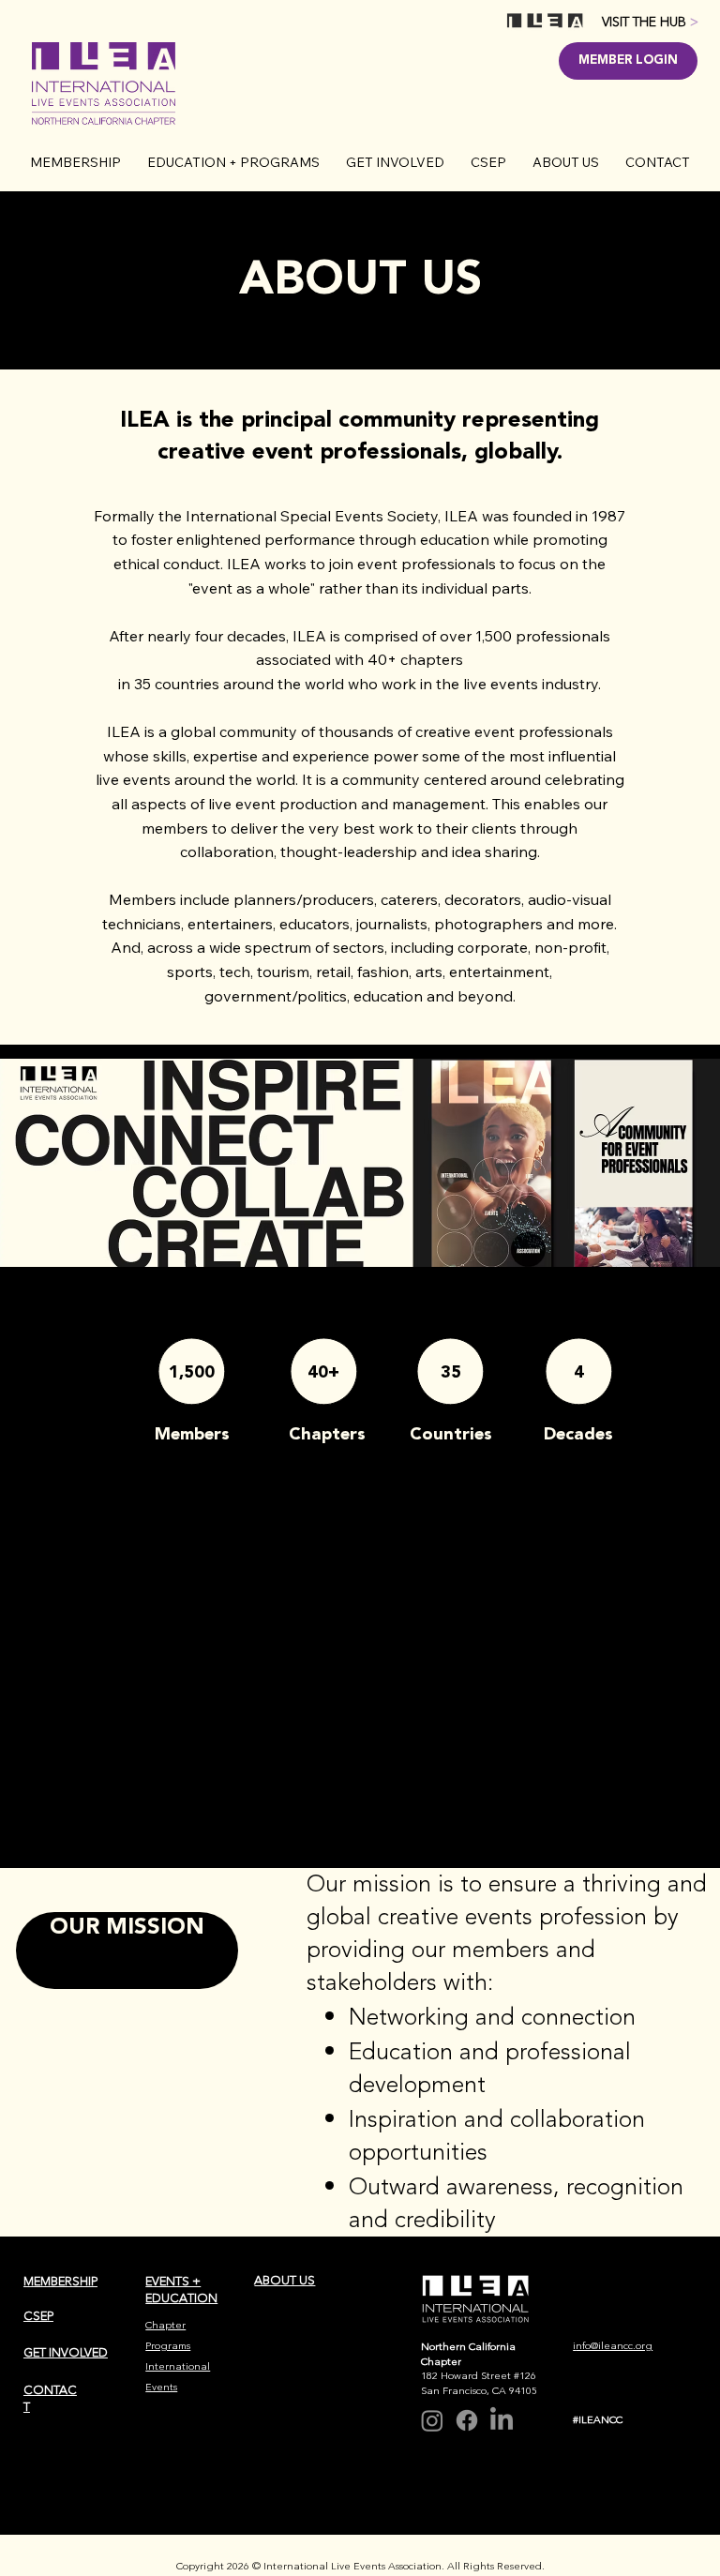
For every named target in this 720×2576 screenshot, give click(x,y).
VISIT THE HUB (650, 22)
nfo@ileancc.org (614, 2346)
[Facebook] (467, 2420)
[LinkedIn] (502, 2420)
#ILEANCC (598, 2420)
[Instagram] (432, 2420)
